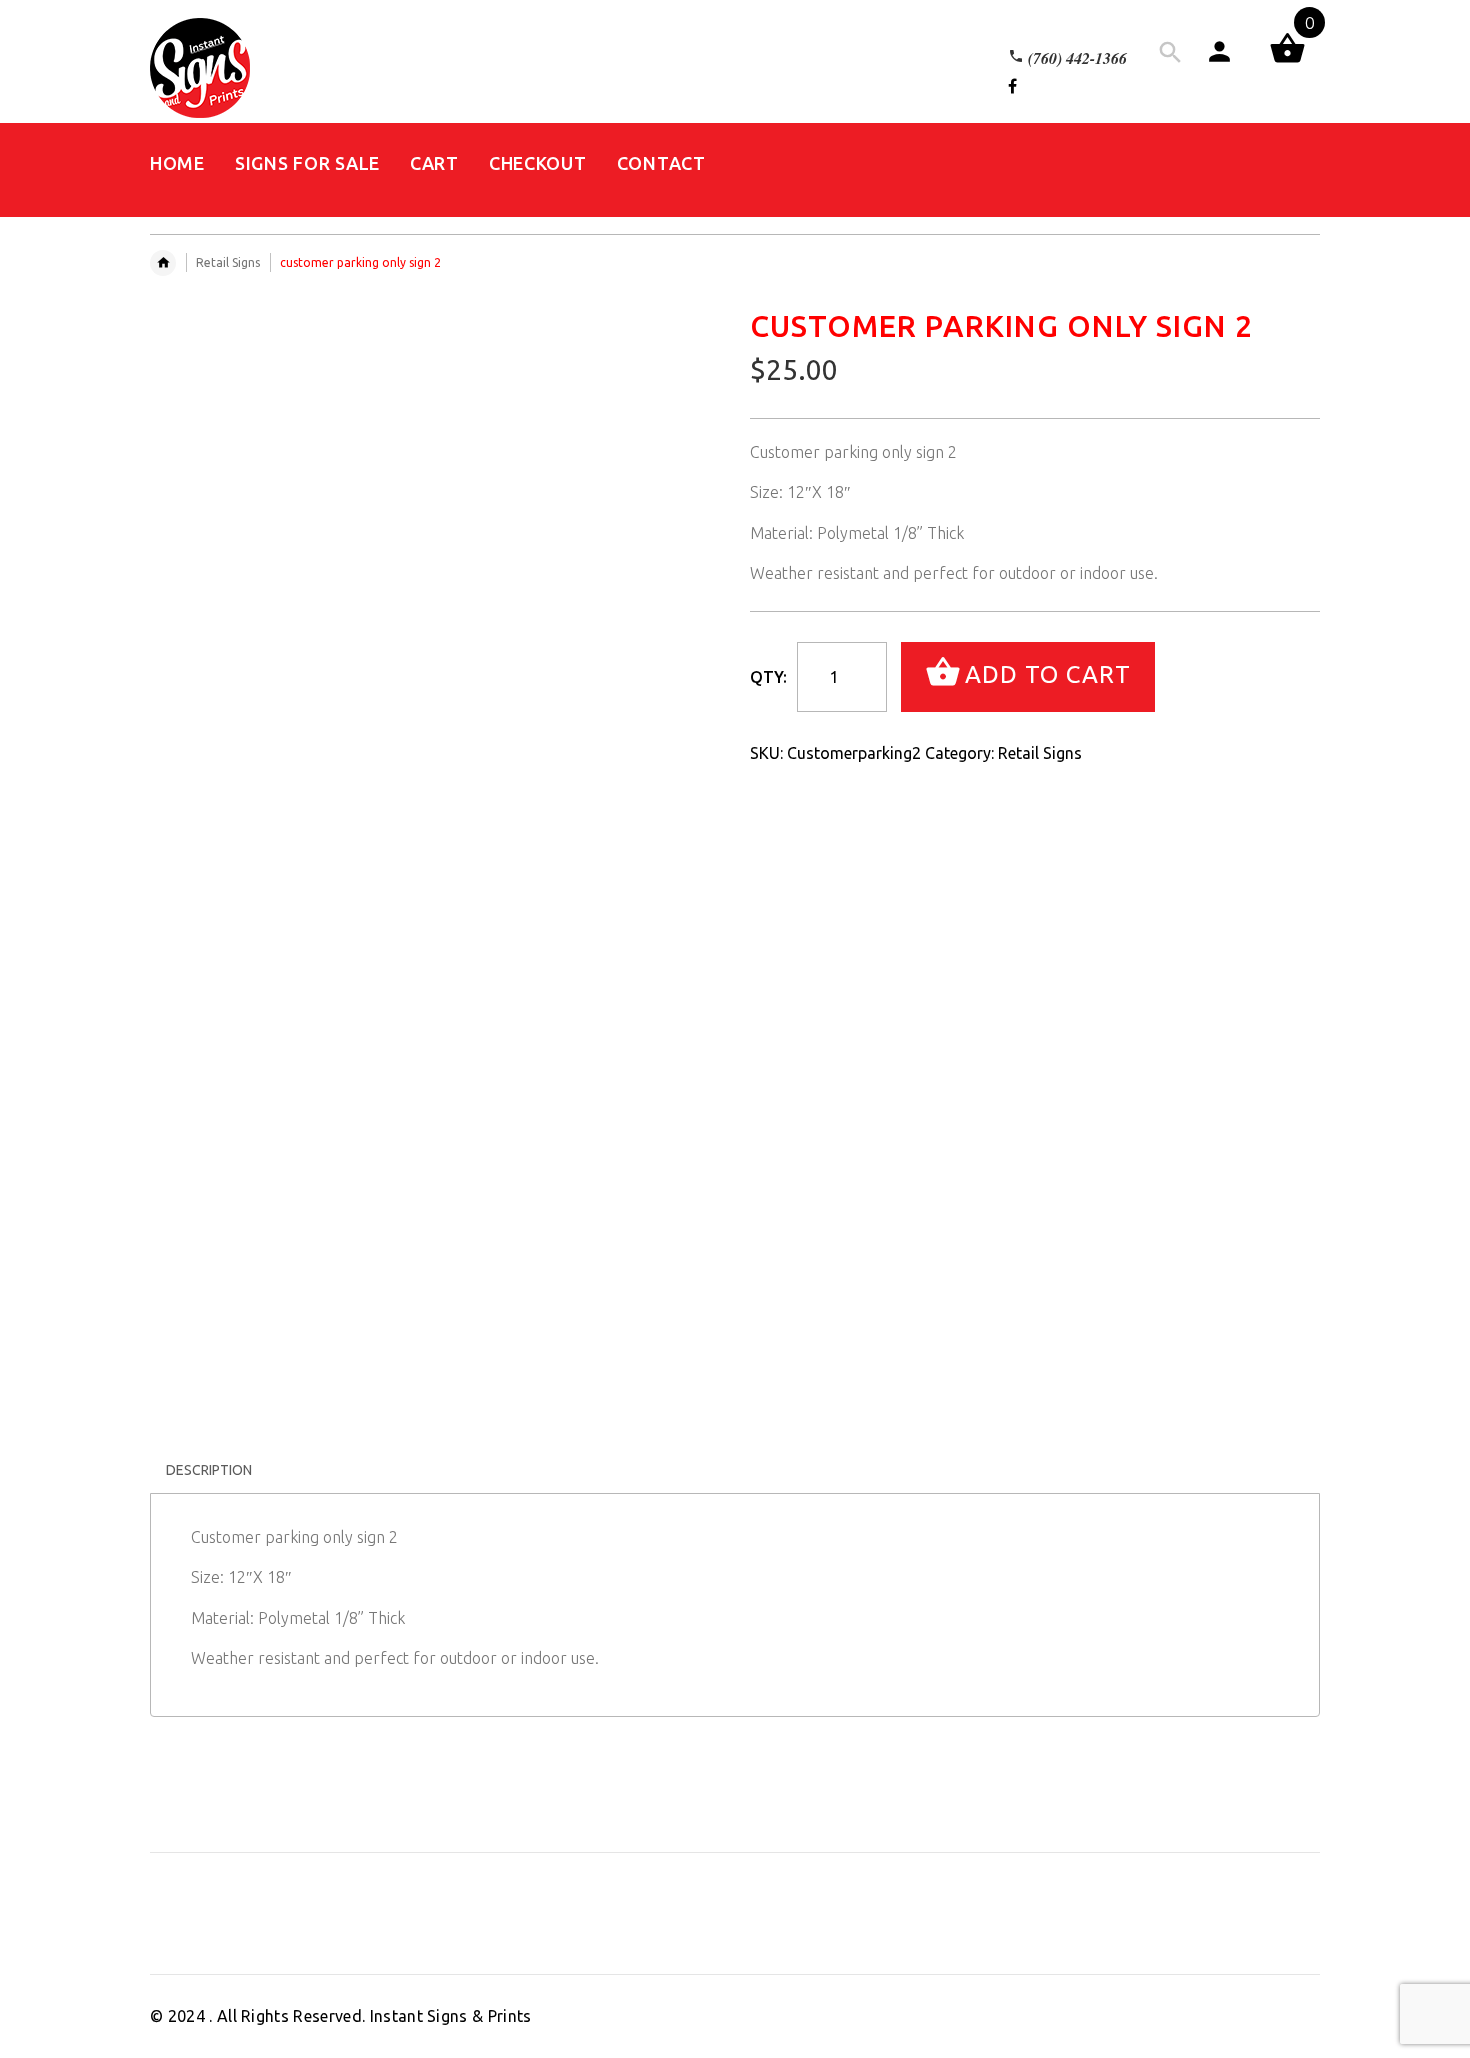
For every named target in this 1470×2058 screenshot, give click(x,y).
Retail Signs (228, 262)
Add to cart (1048, 674)
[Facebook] (1012, 86)
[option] (212, 1246)
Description (209, 1470)
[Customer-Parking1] (169, 1238)
